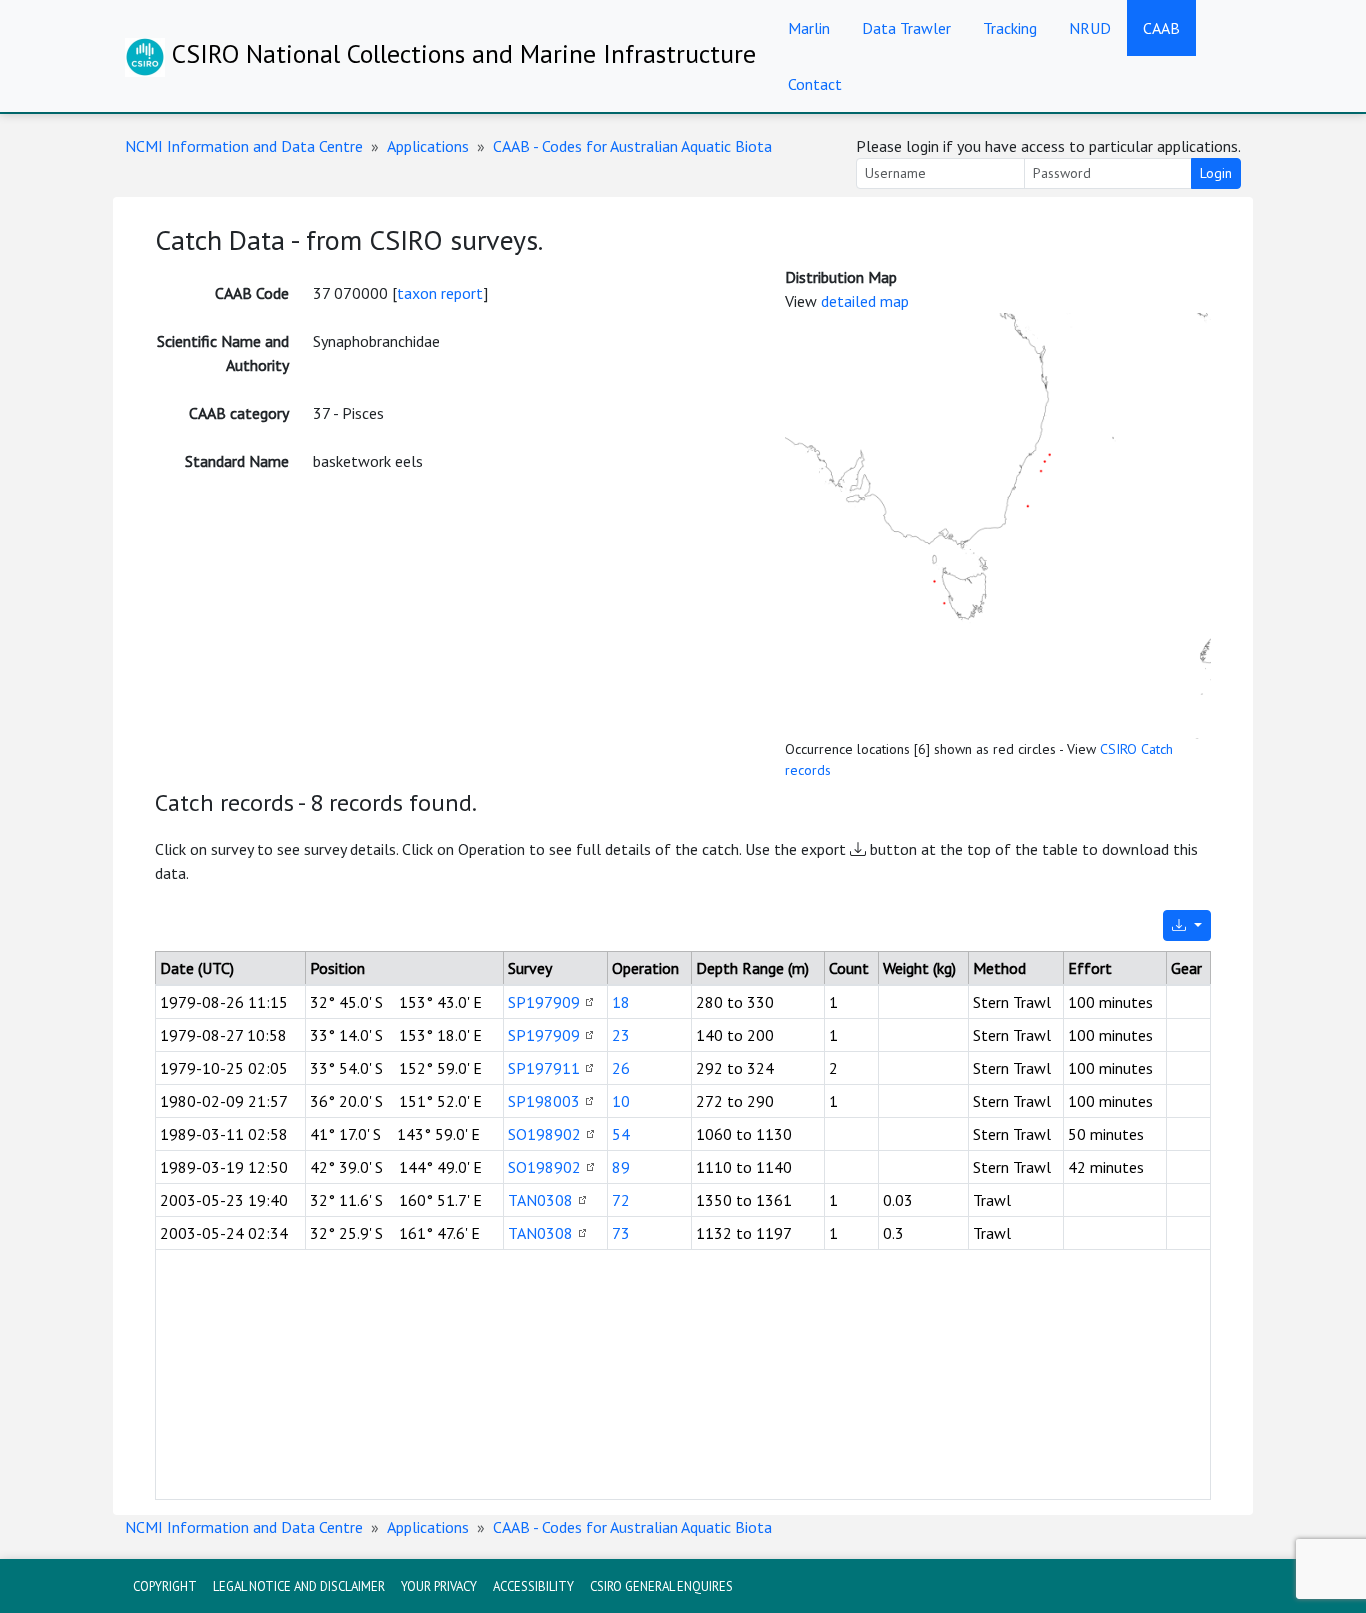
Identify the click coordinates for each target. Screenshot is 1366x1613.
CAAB (1161, 28)
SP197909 (544, 1002)
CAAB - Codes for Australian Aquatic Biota (632, 146)
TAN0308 (540, 1200)
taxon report (440, 293)
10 (621, 1101)
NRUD (1090, 28)
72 (621, 1200)
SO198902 (544, 1134)
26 (621, 1068)
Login (1216, 173)
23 (621, 1035)
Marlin (809, 28)
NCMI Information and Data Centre (244, 146)
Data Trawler (906, 28)
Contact (815, 84)
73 (621, 1233)
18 (621, 1002)
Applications (428, 146)
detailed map (865, 301)
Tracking (1010, 28)
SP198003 (544, 1101)
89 (621, 1167)
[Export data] (1187, 925)
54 (621, 1134)
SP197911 (544, 1068)
